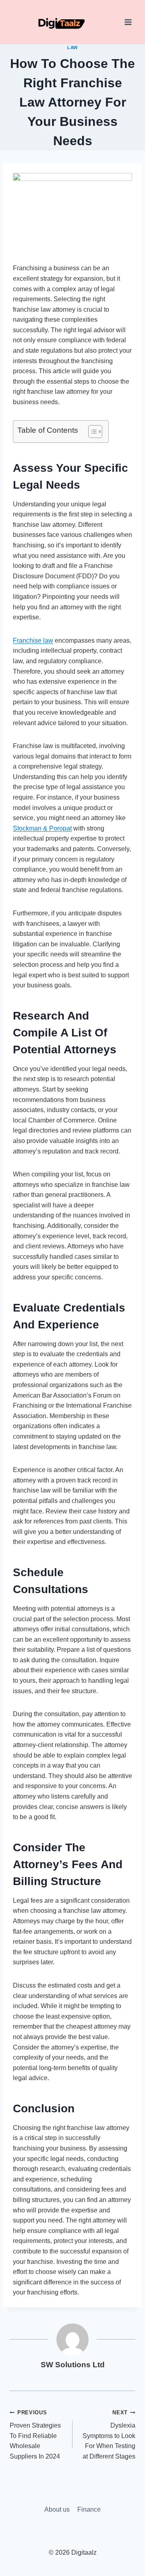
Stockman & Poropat (42, 828)
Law (72, 47)
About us (57, 2509)
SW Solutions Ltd (73, 2365)
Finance (89, 2509)
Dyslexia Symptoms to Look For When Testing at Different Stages (109, 2435)
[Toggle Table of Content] (91, 432)
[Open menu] (128, 22)
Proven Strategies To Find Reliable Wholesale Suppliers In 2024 (35, 2435)
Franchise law (33, 640)
